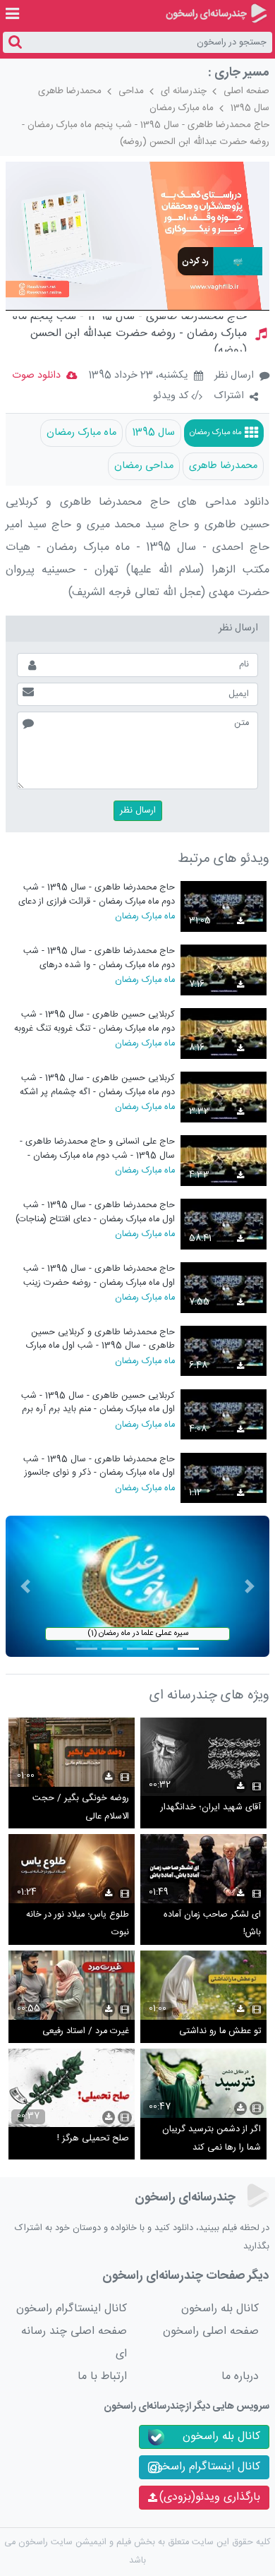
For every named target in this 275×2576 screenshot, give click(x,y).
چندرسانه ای (184, 91)
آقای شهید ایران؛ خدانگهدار (211, 1808)
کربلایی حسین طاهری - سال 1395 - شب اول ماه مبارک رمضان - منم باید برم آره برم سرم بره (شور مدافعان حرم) (98, 1402)
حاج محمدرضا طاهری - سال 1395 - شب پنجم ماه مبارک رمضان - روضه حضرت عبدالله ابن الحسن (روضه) (146, 133)
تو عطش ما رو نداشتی (220, 2031)
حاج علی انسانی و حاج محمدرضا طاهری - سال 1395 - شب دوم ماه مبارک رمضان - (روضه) (97, 1148)
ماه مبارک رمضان (182, 108)
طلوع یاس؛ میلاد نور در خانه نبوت (78, 1924)
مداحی (131, 91)
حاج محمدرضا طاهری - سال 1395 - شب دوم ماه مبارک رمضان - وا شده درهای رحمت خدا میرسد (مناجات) (99, 958)
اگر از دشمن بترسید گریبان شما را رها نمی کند (212, 2139)
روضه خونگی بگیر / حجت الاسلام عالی (81, 1808)
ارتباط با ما (102, 2377)
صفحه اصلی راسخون (211, 2331)
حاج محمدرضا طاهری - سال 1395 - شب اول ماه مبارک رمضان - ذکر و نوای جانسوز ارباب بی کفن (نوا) (99, 1466)
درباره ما (240, 2377)
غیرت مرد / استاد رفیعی (86, 2031)
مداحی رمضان (144, 466)
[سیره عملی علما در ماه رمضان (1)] (137, 1587)
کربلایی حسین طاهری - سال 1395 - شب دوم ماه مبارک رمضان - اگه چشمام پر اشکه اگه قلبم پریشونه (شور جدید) (97, 1085)
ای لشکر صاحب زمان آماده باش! (212, 1924)
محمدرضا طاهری (70, 91)
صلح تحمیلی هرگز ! (93, 2139)
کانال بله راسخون (220, 2309)
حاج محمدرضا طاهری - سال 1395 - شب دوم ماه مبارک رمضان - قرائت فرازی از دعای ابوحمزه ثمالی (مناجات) (97, 894)
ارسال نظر (234, 376)
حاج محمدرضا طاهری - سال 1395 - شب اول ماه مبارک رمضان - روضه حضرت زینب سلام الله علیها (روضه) (99, 1275)
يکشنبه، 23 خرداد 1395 (138, 376)
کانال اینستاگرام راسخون (72, 2309)
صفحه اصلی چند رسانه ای (74, 2343)
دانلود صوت (36, 376)
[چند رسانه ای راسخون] (216, 13)
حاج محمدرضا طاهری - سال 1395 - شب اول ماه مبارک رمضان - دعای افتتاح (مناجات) (95, 1212)
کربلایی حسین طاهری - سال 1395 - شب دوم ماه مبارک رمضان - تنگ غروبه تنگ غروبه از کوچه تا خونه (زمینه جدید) (94, 1021)
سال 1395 (250, 108)
